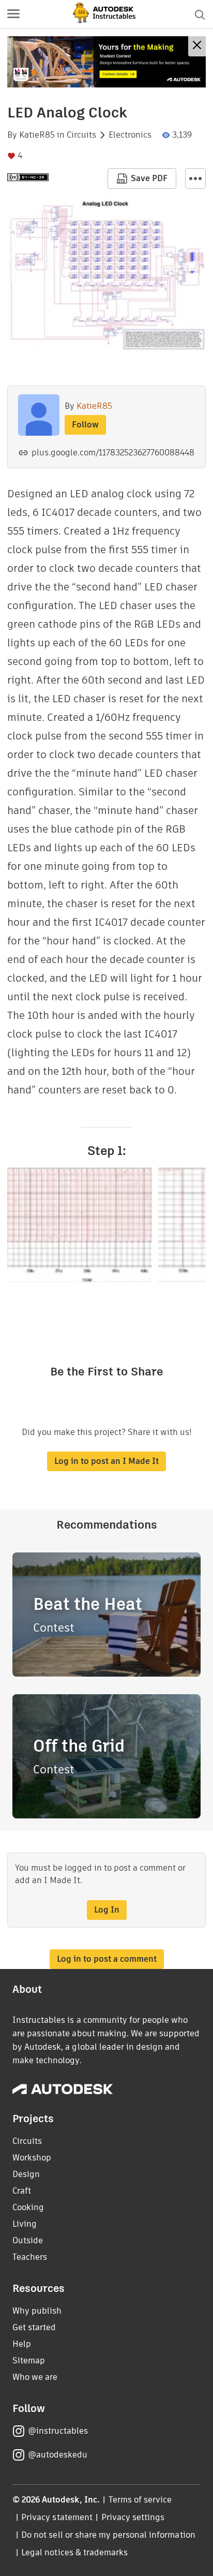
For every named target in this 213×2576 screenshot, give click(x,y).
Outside (28, 2240)
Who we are (35, 2377)
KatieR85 (37, 135)
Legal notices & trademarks (74, 2552)
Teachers (30, 2257)
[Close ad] (197, 46)
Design (26, 2174)
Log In (107, 1910)
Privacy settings (133, 2517)
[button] (13, 14)
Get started (34, 2327)
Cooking (28, 2207)
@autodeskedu (58, 2455)
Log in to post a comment (107, 1959)
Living (25, 2224)
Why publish (37, 2311)
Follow (85, 425)
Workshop (32, 2158)
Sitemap (29, 2360)
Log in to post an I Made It (106, 1461)
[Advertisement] (106, 62)
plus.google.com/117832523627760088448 (113, 453)
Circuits (81, 135)
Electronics (130, 135)
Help (22, 2344)
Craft (22, 2191)
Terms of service (140, 2500)
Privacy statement (57, 2517)
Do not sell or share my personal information (108, 2535)
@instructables (58, 2431)
